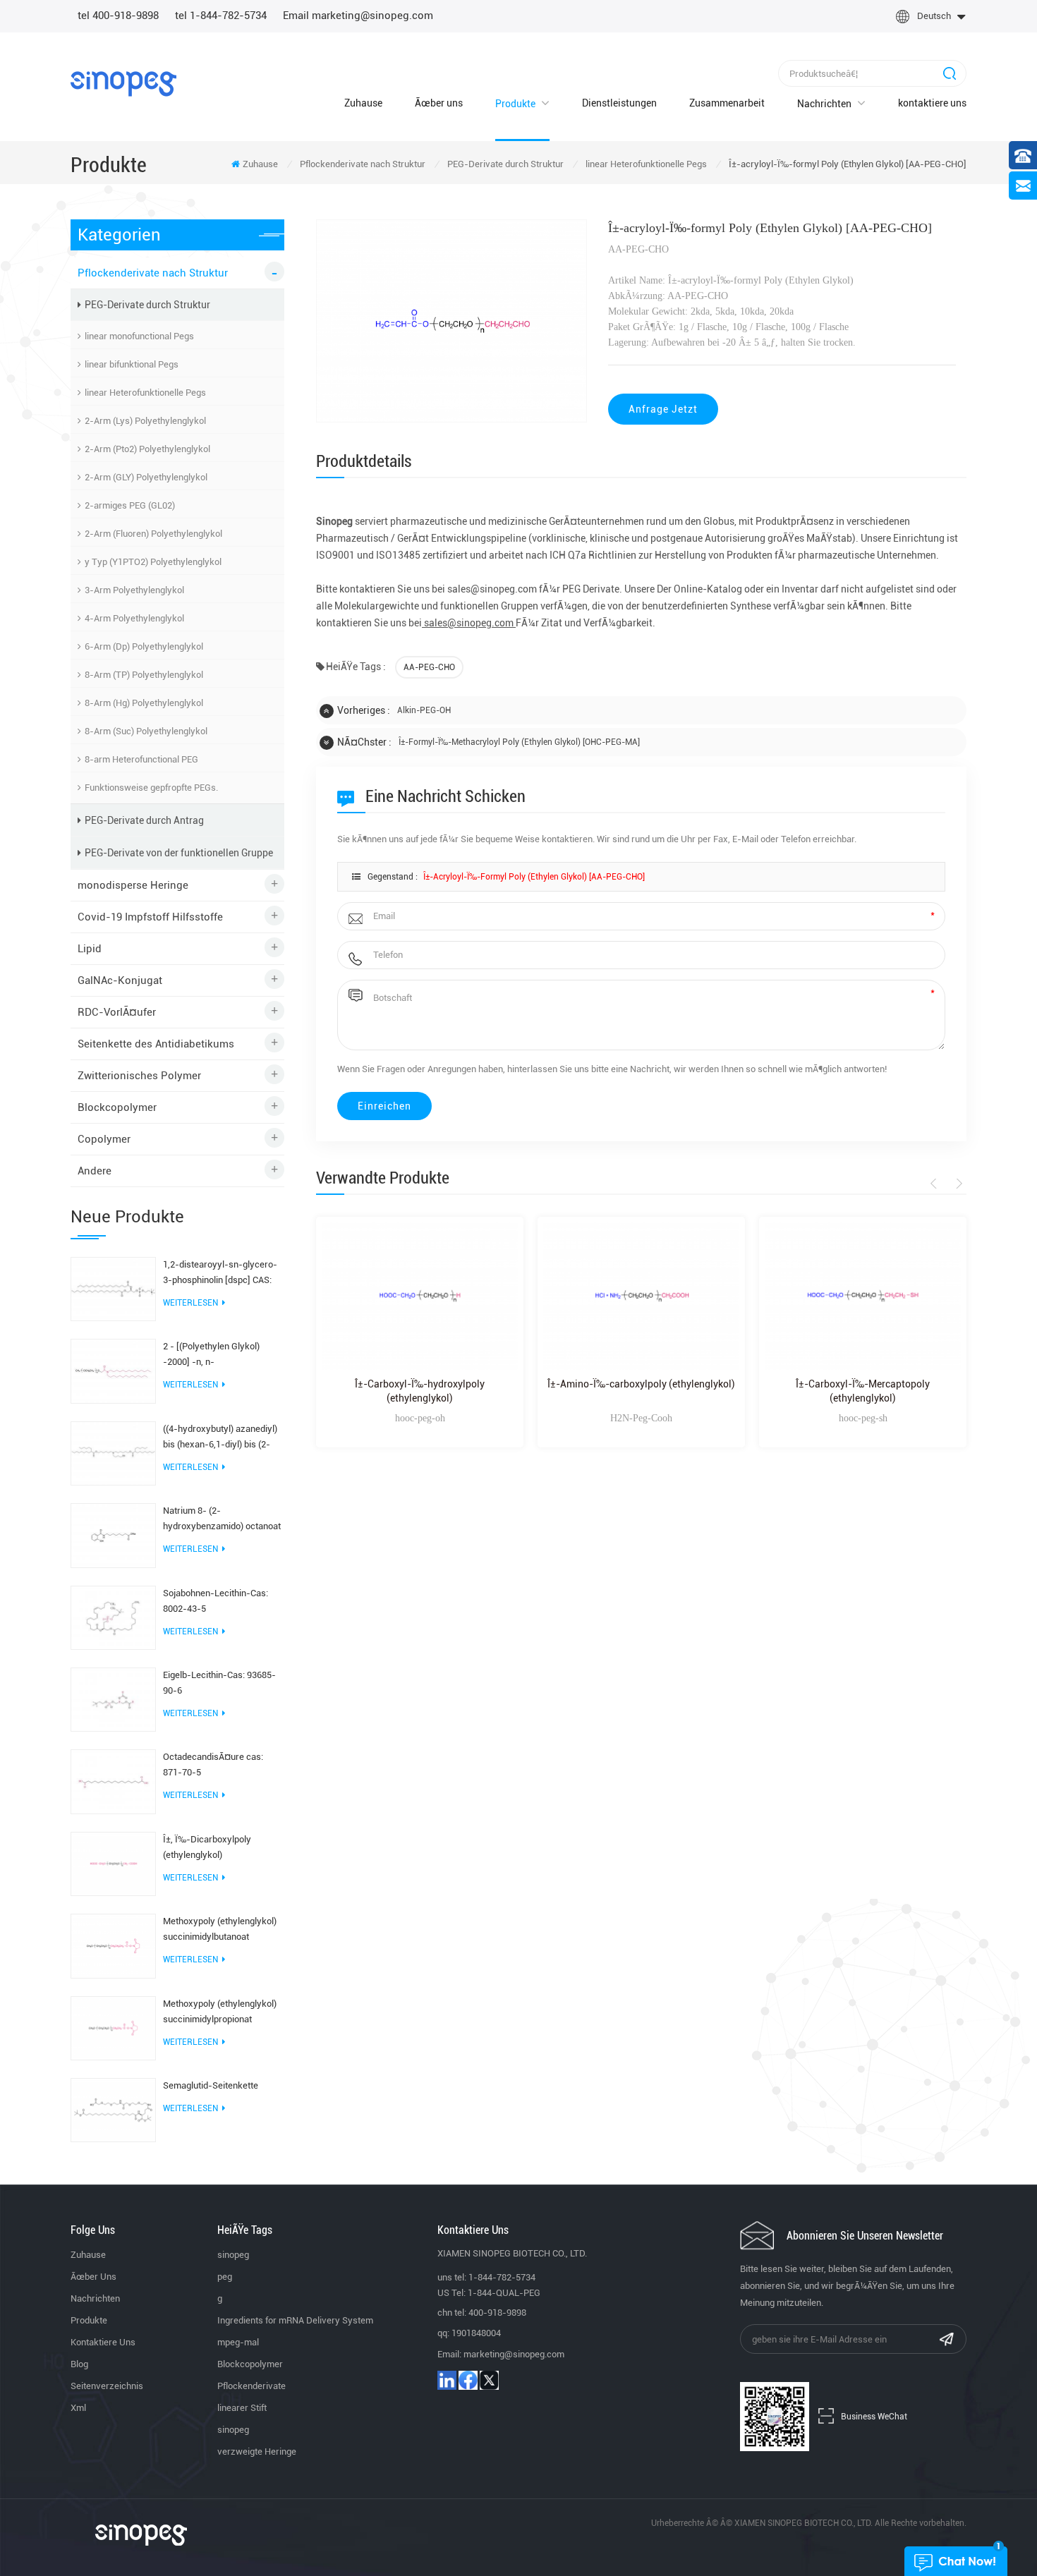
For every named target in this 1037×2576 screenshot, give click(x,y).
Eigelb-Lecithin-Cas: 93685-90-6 (219, 1683)
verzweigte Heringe (257, 2452)
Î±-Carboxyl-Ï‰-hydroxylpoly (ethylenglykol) (420, 1391)
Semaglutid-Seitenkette (211, 2085)
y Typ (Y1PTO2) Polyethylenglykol (153, 562)
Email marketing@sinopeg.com (358, 16)
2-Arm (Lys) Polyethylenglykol (145, 421)
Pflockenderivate (251, 2386)
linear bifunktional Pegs (132, 364)
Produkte (515, 104)
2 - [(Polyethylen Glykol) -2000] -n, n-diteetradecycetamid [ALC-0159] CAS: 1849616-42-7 (217, 1355)
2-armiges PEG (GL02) (130, 505)
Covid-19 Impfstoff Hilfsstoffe (150, 917)
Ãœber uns (439, 103)
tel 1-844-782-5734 (221, 16)
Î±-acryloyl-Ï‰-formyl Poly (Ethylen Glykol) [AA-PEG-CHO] (534, 877)
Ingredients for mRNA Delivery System (295, 2320)
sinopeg (233, 2255)
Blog (79, 2364)
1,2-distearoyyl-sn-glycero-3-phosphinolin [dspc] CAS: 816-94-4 (220, 1274)
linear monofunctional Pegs (139, 336)
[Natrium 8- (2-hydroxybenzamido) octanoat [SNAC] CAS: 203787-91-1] (113, 1535)
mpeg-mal (238, 2342)
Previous (936, 1184)
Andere (95, 1171)
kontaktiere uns (932, 103)
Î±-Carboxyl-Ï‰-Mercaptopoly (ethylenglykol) (863, 1391)
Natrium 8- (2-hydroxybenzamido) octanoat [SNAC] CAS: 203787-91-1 (222, 1520)
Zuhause (363, 103)
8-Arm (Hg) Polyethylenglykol (144, 703)
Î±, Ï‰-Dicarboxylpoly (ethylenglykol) (207, 1847)
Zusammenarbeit (727, 103)
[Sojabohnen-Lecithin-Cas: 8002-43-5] (113, 1617)
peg (225, 2277)
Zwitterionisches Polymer (139, 1076)
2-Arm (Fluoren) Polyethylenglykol (153, 534)
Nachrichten (824, 104)
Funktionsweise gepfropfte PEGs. (151, 788)
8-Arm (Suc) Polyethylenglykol (146, 731)
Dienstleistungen (619, 103)
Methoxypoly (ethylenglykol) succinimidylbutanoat (220, 1929)
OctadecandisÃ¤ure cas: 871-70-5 (213, 1764)
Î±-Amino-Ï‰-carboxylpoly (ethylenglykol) (641, 1384)
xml (78, 2408)
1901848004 (476, 2333)
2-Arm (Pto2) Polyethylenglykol (147, 449)
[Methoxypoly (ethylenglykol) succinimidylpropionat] (113, 2027)
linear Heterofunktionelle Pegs (646, 164)
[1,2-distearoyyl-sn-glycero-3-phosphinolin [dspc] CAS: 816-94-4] (113, 1288)
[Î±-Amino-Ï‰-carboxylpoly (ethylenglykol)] (641, 1296)
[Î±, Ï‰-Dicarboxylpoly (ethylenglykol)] (113, 1863)
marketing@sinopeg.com (514, 2354)
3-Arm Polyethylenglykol (134, 590)
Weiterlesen (190, 1303)
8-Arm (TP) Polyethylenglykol (144, 675)
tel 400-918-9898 (118, 16)
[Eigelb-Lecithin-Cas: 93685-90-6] (113, 1699)
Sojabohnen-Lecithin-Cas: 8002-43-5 (216, 1601)
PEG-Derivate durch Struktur (505, 164)
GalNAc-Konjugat (120, 980)
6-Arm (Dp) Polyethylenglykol (144, 646)
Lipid (90, 949)
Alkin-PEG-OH (424, 710)
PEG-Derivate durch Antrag (144, 820)
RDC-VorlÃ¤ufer (117, 1012)
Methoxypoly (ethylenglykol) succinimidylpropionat (220, 2011)
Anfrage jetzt (663, 409)
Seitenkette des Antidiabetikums (156, 1044)
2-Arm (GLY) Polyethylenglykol (146, 477)
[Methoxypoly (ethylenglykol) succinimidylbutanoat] (113, 1945)
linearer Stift (242, 2408)
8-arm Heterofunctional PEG (141, 759)
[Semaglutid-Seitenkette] (113, 2109)
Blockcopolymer (117, 1107)
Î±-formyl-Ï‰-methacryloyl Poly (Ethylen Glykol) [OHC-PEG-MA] (519, 742)
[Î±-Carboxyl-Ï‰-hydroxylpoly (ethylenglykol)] (420, 1296)
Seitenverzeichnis (107, 2386)
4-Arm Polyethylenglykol (134, 618)
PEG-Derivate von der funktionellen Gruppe (179, 853)
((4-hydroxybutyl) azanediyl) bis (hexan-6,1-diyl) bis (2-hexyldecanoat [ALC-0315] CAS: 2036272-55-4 (220, 1438)
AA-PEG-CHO (429, 667)
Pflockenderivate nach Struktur (363, 164)
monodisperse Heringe (133, 885)
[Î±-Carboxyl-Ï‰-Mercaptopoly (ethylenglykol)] (863, 1296)
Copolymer (104, 1139)
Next (957, 1184)
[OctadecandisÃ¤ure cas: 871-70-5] (113, 1781)
